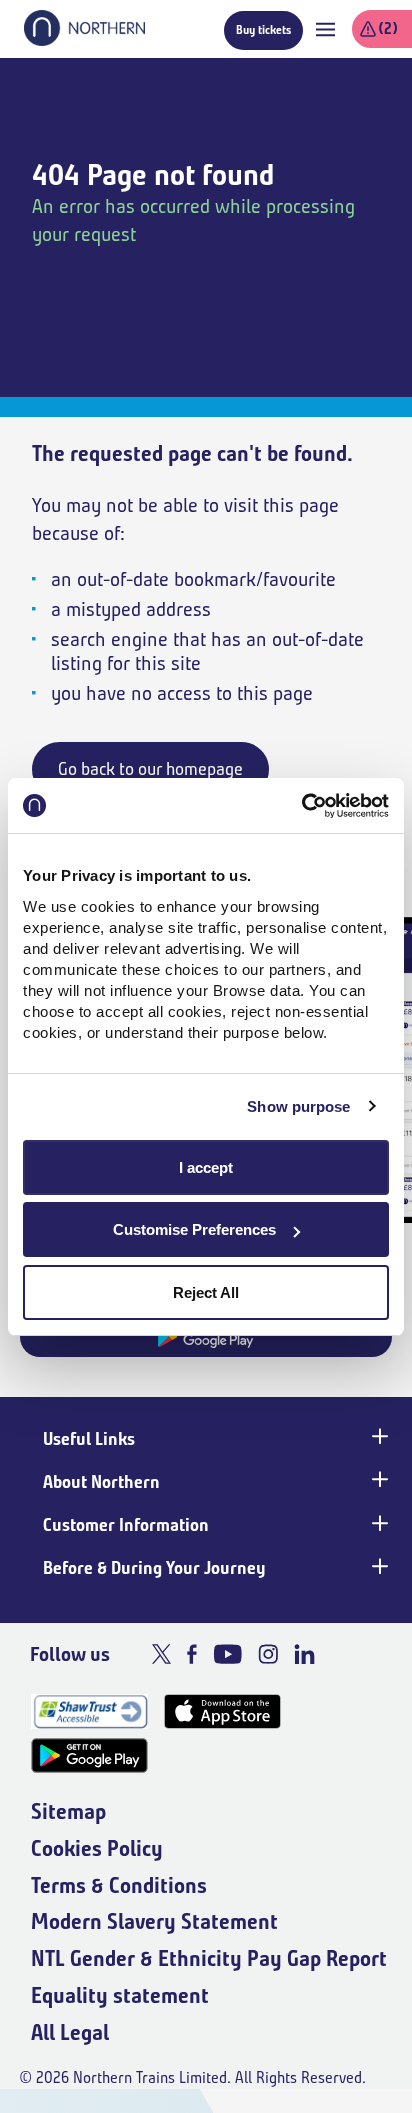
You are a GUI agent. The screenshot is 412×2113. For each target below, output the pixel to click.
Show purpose (298, 1106)
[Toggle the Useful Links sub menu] (378, 1437)
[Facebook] (192, 1654)
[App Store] (222, 1711)
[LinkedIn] (304, 1654)
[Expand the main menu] (325, 29)
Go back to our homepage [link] (150, 769)
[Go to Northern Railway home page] (84, 40)
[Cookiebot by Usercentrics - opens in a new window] (301, 806)
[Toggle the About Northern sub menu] (378, 1480)
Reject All (206, 1292)
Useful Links (89, 1439)
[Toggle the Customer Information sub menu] (378, 1523)
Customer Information (126, 1525)
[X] (161, 1654)
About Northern (101, 1482)
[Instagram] (268, 1654)
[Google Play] (89, 1755)
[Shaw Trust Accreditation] (89, 1711)
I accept (206, 1167)
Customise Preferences (194, 1229)
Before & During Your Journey (154, 1568)
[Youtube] (227, 1654)
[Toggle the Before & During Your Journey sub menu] (378, 1566)
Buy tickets (263, 29)
